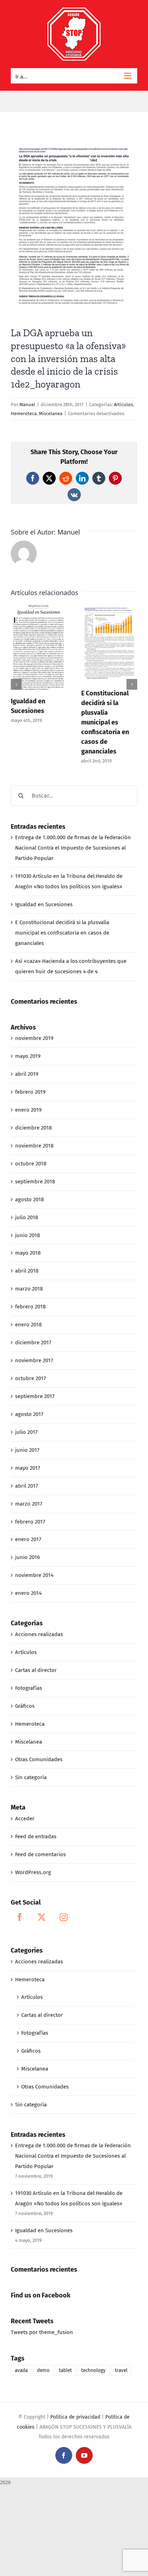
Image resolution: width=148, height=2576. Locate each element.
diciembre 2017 (33, 1342)
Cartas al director (36, 1670)
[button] (16, 684)
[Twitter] (42, 1917)
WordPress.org (33, 1872)
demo (43, 2370)
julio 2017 (26, 1432)
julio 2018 (27, 1217)
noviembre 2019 (34, 1038)
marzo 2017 (29, 1504)
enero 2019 (28, 1110)
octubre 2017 (31, 1378)
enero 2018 (28, 1325)
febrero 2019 (30, 1092)
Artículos (123, 405)
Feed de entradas (36, 1836)
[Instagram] (64, 1917)
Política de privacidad (75, 2417)
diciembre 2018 (33, 1128)
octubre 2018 (31, 1164)
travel (121, 2370)
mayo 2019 (28, 1056)
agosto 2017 (29, 1414)
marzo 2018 (29, 1289)
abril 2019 (27, 1074)
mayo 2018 (28, 1253)
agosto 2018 (29, 1199)
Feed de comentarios (40, 1854)
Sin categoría (31, 1777)
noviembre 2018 (34, 1146)
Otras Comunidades (39, 1759)
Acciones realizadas (39, 1634)
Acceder (25, 1819)
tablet (65, 2370)
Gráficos (25, 1706)
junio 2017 (27, 1450)
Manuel (27, 405)
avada (21, 2370)
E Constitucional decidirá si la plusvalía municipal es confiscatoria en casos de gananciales (105, 722)
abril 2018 (27, 1271)
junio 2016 (27, 1557)
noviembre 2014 (34, 1575)
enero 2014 (28, 1593)
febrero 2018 (30, 1307)
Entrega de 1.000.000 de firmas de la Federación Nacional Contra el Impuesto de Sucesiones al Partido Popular (73, 848)
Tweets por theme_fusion (42, 2332)
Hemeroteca (24, 414)
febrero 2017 (30, 1522)
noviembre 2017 (34, 1360)
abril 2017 (27, 1486)
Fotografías (29, 1688)
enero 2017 (28, 1539)
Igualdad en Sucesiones (44, 904)
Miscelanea (51, 414)
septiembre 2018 (35, 1182)
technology (93, 2370)
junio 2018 (27, 1235)
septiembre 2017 (35, 1396)
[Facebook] (20, 1917)
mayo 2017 (28, 1468)
